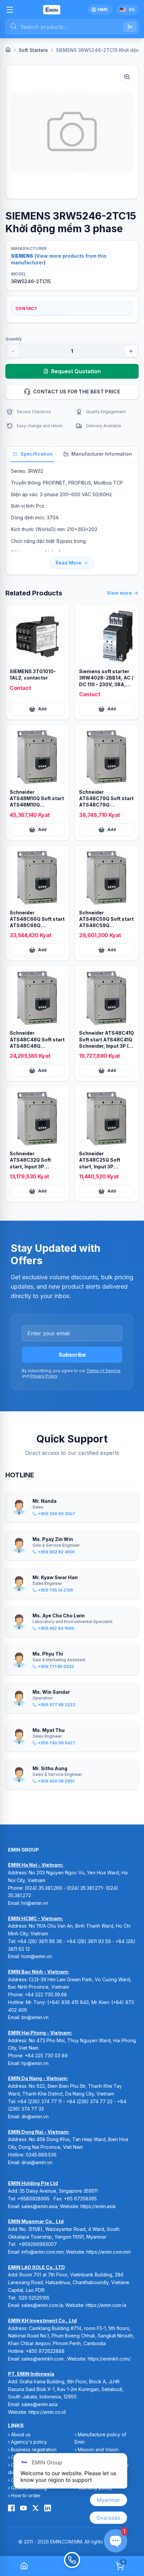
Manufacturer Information (102, 454)
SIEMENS (22, 256)
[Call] (72, 2566)
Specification (37, 454)
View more (119, 593)
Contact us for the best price (77, 392)
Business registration (34, 2450)
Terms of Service (103, 1371)
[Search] (130, 27)
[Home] (8, 50)
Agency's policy (29, 2442)
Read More (68, 563)
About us (21, 2434)
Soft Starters (33, 50)
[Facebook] (11, 2508)
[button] (72, 132)
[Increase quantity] (131, 351)
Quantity (14, 339)
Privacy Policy (44, 1376)
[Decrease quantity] (13, 351)
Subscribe (72, 1355)
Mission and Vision (98, 2450)
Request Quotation (76, 371)
